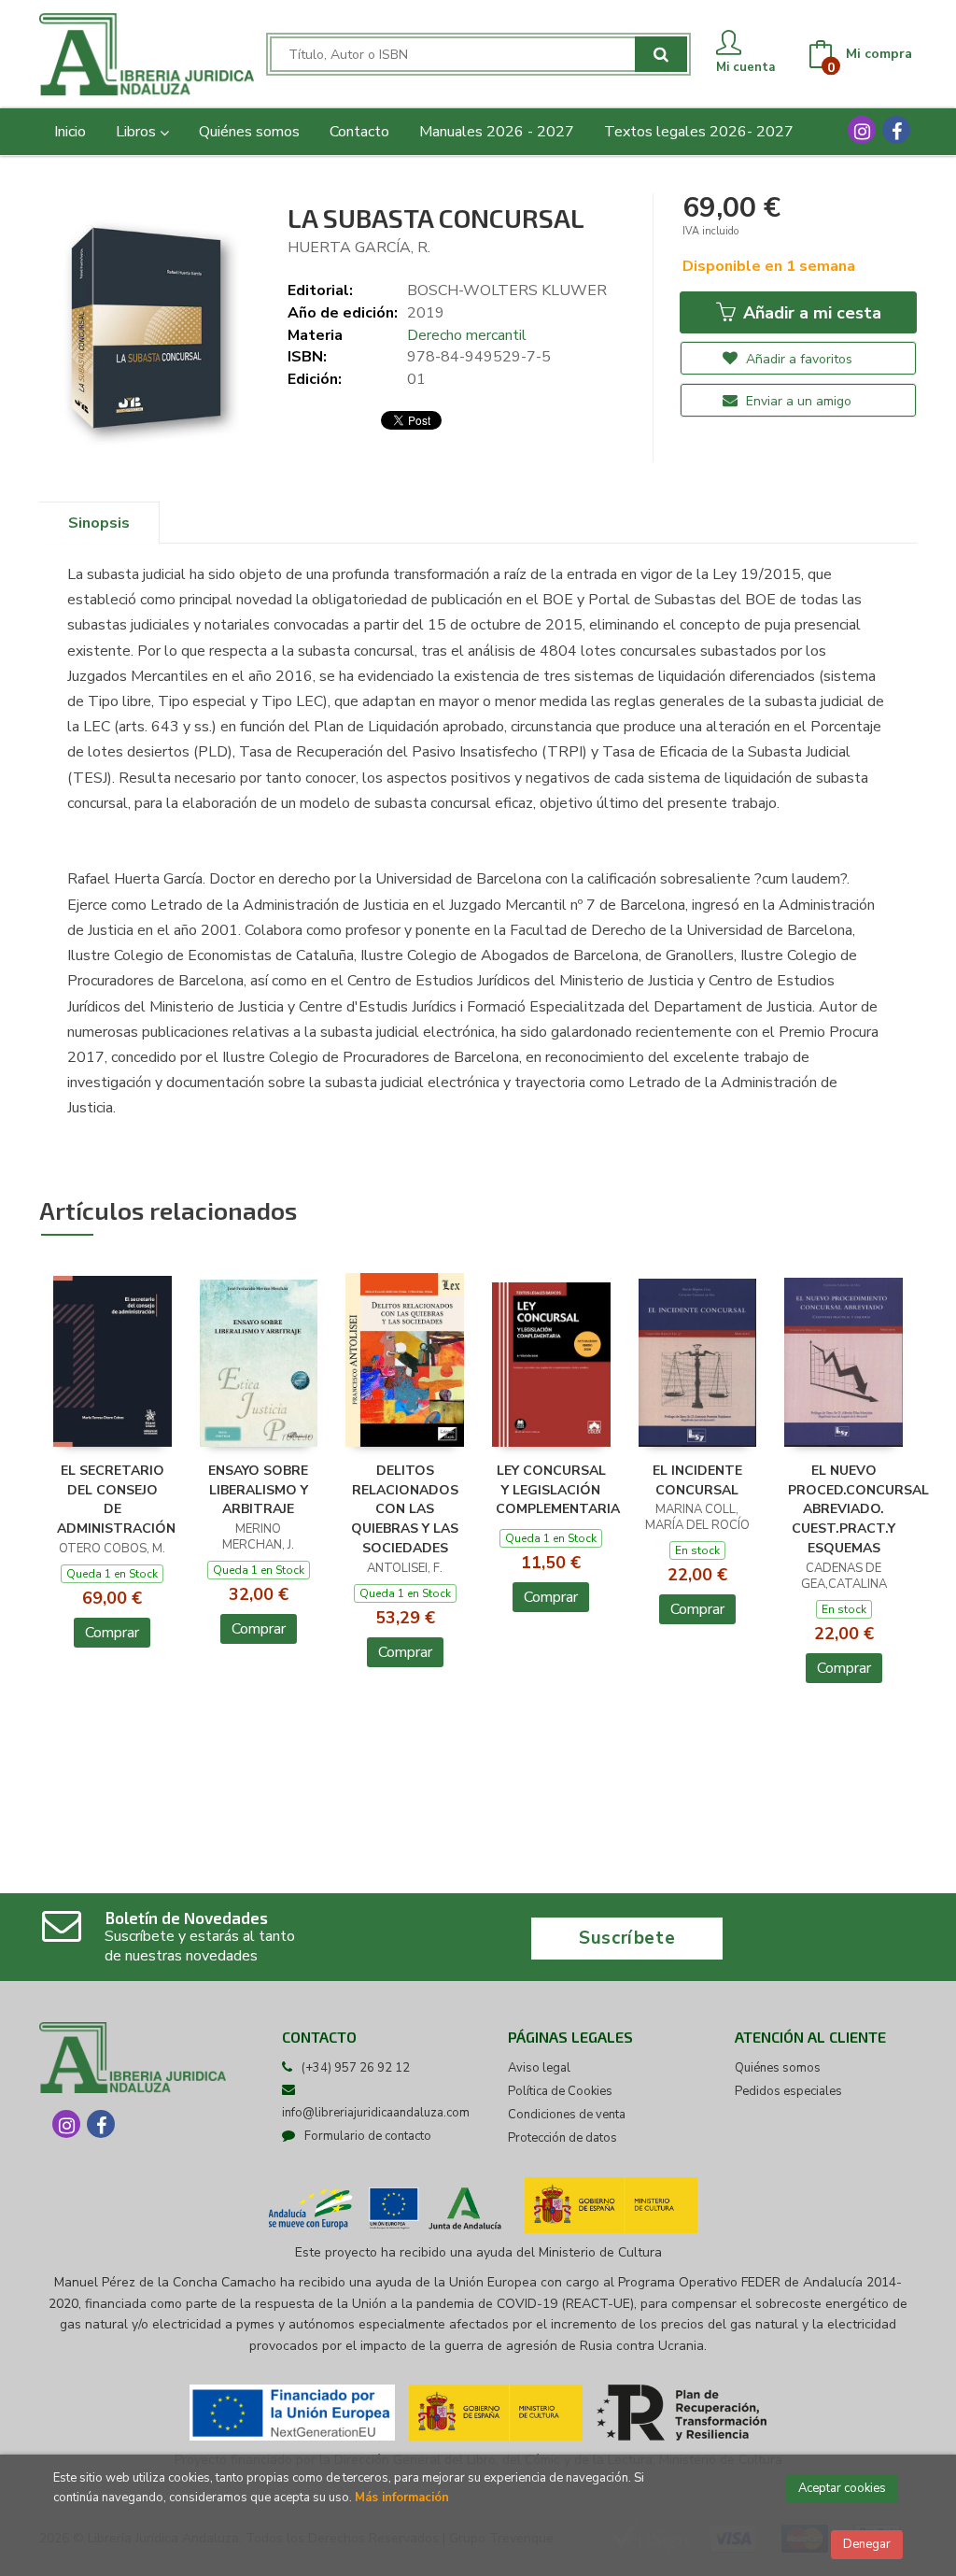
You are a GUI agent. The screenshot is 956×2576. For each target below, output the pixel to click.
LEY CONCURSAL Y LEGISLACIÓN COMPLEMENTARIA (558, 1490)
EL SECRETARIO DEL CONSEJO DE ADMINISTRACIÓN (116, 1500)
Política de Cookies (560, 2091)
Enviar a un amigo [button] (797, 401)
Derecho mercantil (467, 335)
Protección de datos (562, 2138)
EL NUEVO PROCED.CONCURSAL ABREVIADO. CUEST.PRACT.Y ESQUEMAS (858, 1509)
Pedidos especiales (788, 2091)
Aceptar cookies (842, 2488)
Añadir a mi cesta (810, 313)
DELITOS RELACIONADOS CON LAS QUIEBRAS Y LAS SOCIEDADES (405, 1509)
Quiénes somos (778, 2068)
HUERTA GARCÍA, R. (359, 248)
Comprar (112, 1633)
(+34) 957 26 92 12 (356, 2068)
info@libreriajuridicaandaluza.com (376, 2113)
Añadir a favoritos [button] (797, 359)
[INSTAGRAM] (862, 130)
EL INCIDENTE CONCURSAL (697, 1480)
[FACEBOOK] (896, 130)
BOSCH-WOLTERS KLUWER (507, 290)
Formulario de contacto (368, 2136)
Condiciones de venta (567, 2115)
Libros (138, 132)
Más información (402, 2498)
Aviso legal (539, 2068)
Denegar (867, 2544)
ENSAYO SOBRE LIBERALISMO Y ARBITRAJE (258, 1490)
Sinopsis (99, 523)
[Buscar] (661, 54)
